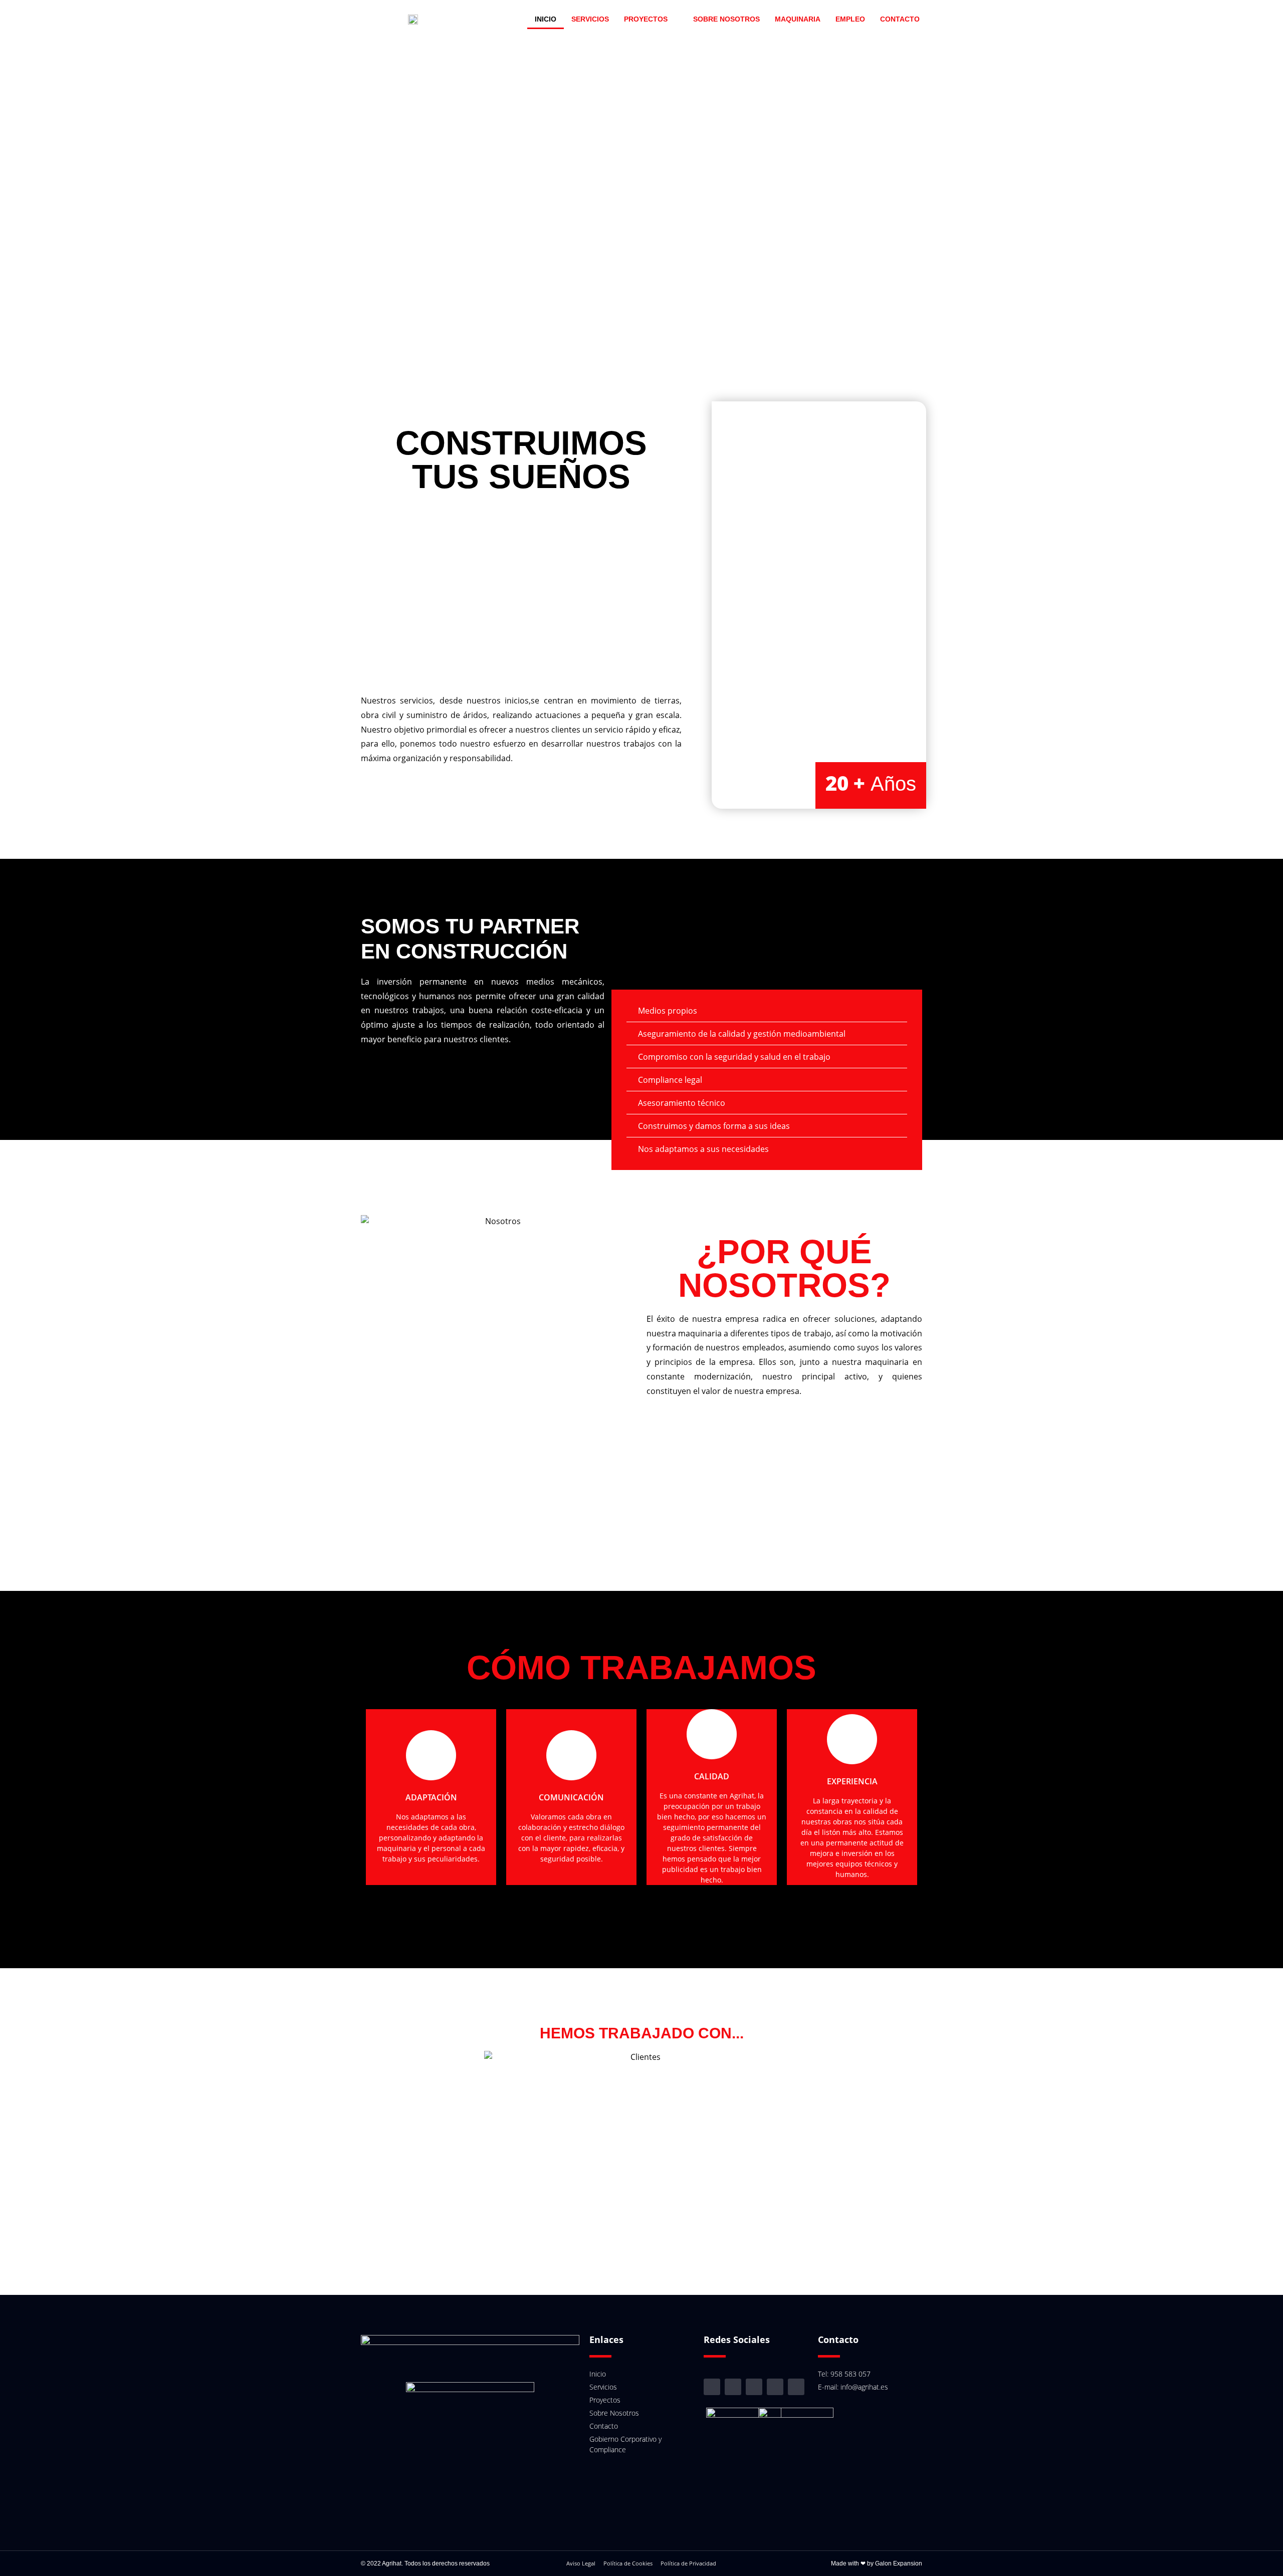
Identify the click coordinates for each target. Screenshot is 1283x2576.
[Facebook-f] (733, 2387)
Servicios (590, 19)
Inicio (546, 19)
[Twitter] (796, 2387)
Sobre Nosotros (726, 19)
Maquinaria (798, 19)
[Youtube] (775, 2387)
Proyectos (646, 19)
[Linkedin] (754, 2387)
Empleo (850, 19)
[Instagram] (712, 2387)
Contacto (900, 19)
